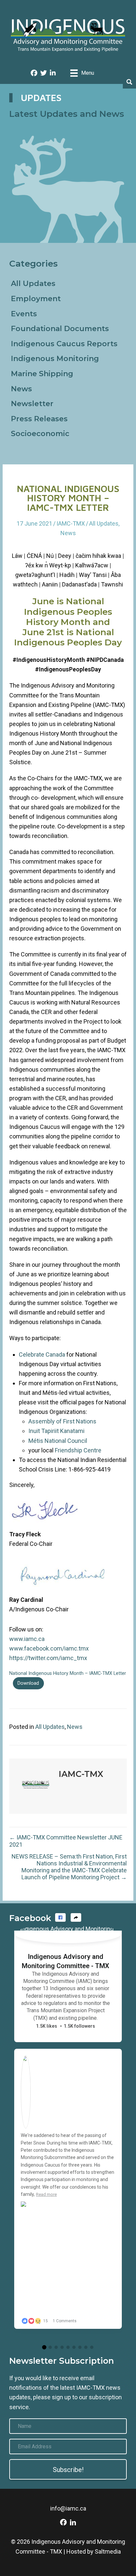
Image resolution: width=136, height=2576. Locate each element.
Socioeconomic (40, 434)
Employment (36, 299)
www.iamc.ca (27, 1639)
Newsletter (32, 404)
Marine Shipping (42, 374)
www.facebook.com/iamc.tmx (49, 1648)
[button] (60, 1917)
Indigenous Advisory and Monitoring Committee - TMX (66, 1961)
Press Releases (39, 419)
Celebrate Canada (42, 1354)
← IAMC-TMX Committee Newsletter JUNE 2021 (66, 1841)
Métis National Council (58, 1441)
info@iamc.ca (68, 2508)
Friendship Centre (78, 1450)
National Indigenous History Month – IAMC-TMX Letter (68, 1673)
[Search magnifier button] (129, 82)
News (21, 389)
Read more (46, 2194)
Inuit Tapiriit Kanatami (56, 1431)
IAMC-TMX (71, 523)
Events (24, 314)
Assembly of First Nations (62, 1421)
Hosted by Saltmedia (94, 2551)
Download (28, 1683)
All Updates (33, 284)
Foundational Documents (60, 329)
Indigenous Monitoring (55, 359)
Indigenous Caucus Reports (64, 344)
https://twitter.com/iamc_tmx (48, 1658)
